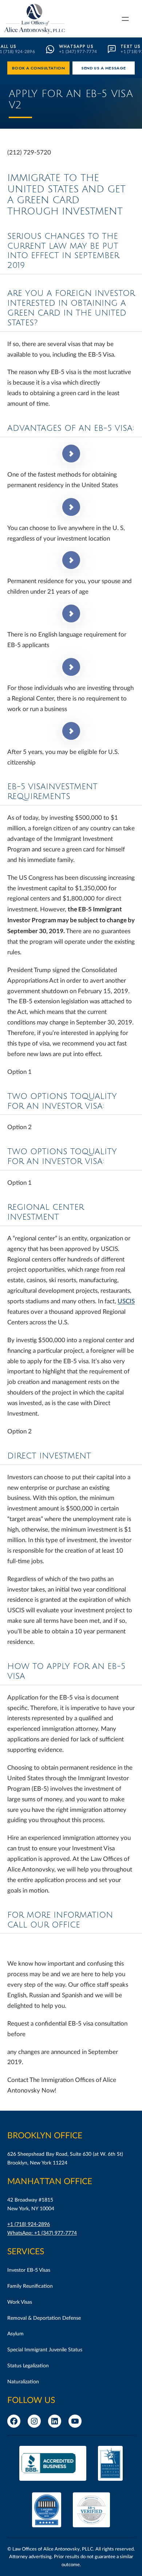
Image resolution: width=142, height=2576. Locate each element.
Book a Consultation (39, 68)
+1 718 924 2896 (31, 1946)
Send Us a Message (104, 68)
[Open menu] (125, 19)
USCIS (126, 1301)
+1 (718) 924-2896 (29, 2224)
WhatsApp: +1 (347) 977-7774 (42, 2233)
